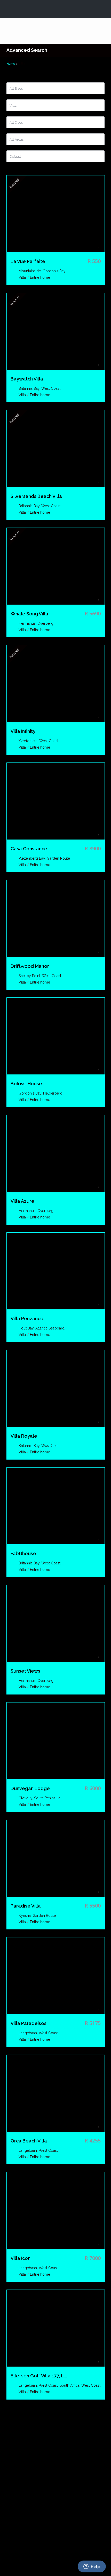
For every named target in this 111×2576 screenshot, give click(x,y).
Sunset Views (25, 1671)
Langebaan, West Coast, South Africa (49, 2385)
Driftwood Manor (30, 966)
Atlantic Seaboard (50, 1328)
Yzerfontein (28, 741)
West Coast (51, 388)
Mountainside (30, 271)
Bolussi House (26, 1084)
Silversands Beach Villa (36, 496)
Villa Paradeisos (29, 2023)
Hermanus (27, 623)
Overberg (45, 623)
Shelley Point (29, 976)
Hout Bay (26, 1328)
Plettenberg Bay (32, 858)
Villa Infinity (23, 731)
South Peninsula (47, 1798)
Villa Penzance (27, 1319)
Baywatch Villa (27, 379)
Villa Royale (24, 1436)
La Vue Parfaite (28, 261)
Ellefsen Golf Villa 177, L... (39, 2376)
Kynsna (25, 1916)
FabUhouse (23, 1554)
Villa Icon (21, 2258)
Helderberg (53, 1093)
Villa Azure (22, 1201)
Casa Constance (29, 849)
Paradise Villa (26, 1906)
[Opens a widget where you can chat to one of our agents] (92, 2567)
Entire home (40, 277)
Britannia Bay (29, 388)
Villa (22, 277)
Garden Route (58, 858)
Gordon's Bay (54, 271)
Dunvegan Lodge (30, 1789)
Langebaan (28, 2033)
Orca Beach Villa (29, 2141)
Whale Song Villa (29, 614)
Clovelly (25, 1798)
